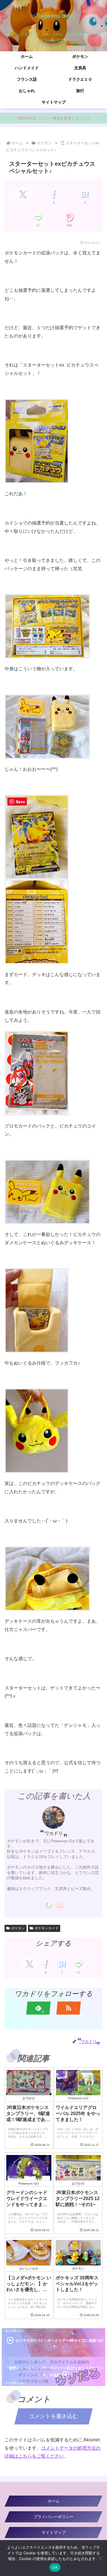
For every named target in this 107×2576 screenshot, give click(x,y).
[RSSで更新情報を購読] (59, 1904)
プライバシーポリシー (54, 2517)
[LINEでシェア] (38, 217)
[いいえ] (100, 2558)
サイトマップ (54, 2532)
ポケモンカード (47, 1928)
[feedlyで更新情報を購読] (48, 1904)
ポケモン (18, 1928)
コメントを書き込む (53, 2416)
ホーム (54, 2501)
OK (55, 2567)
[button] (96, 1468)
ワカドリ (54, 1833)
